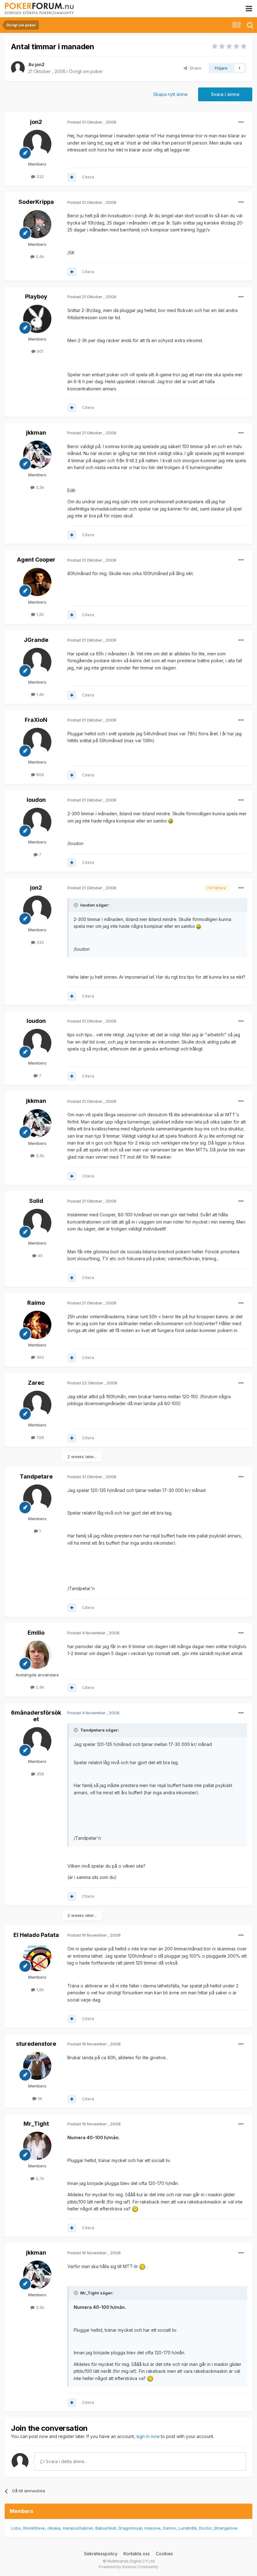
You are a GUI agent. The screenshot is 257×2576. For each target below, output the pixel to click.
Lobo (16, 2528)
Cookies (164, 2554)
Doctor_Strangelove (218, 2528)
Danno (169, 2528)
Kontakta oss (137, 2554)
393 (39, 1357)
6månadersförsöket (36, 1716)
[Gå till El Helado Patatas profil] (37, 1957)
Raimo (36, 1303)
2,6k (39, 1687)
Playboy (36, 296)
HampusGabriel (78, 2528)
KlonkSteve (34, 2528)
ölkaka (54, 2528)
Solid (36, 1201)
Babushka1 (106, 2528)
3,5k (39, 487)
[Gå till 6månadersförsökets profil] (37, 1741)
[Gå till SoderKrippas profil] (37, 224)
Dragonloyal (130, 2528)
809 (39, 775)
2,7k (39, 2178)
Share (194, 68)
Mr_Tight (36, 2124)
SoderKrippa (36, 202)
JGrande (36, 640)
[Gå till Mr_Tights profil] (37, 2146)
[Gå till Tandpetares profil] (37, 1499)
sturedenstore (36, 2044)
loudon (36, 800)
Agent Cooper (36, 560)
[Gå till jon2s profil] (18, 68)
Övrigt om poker (86, 71)
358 (39, 1774)
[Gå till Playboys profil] (37, 319)
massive (152, 2528)
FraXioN (36, 720)
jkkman (36, 433)
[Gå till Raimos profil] (37, 1325)
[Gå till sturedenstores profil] (37, 2066)
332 (39, 177)
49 (39, 1256)
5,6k (39, 257)
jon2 (40, 64)
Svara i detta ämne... (66, 2461)
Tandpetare (36, 1476)
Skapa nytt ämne (170, 94)
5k (39, 2098)
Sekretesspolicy (101, 2554)
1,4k (39, 694)
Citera (88, 177)
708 (39, 1437)
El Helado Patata (36, 1935)
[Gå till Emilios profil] (37, 1655)
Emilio (36, 1633)
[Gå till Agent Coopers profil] (37, 582)
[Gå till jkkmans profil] (37, 455)
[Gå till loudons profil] (37, 822)
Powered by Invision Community (128, 2567)
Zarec (36, 1383)
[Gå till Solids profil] (37, 1223)
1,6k (39, 1990)
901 (39, 351)
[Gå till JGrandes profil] (37, 662)
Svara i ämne (225, 94)
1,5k (39, 614)
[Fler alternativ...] (241, 122)
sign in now (148, 2436)
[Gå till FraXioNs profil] (37, 742)
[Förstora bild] (171, 821)
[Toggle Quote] (76, 905)
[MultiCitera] (72, 177)
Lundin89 (187, 2528)
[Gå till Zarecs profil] (37, 1405)
